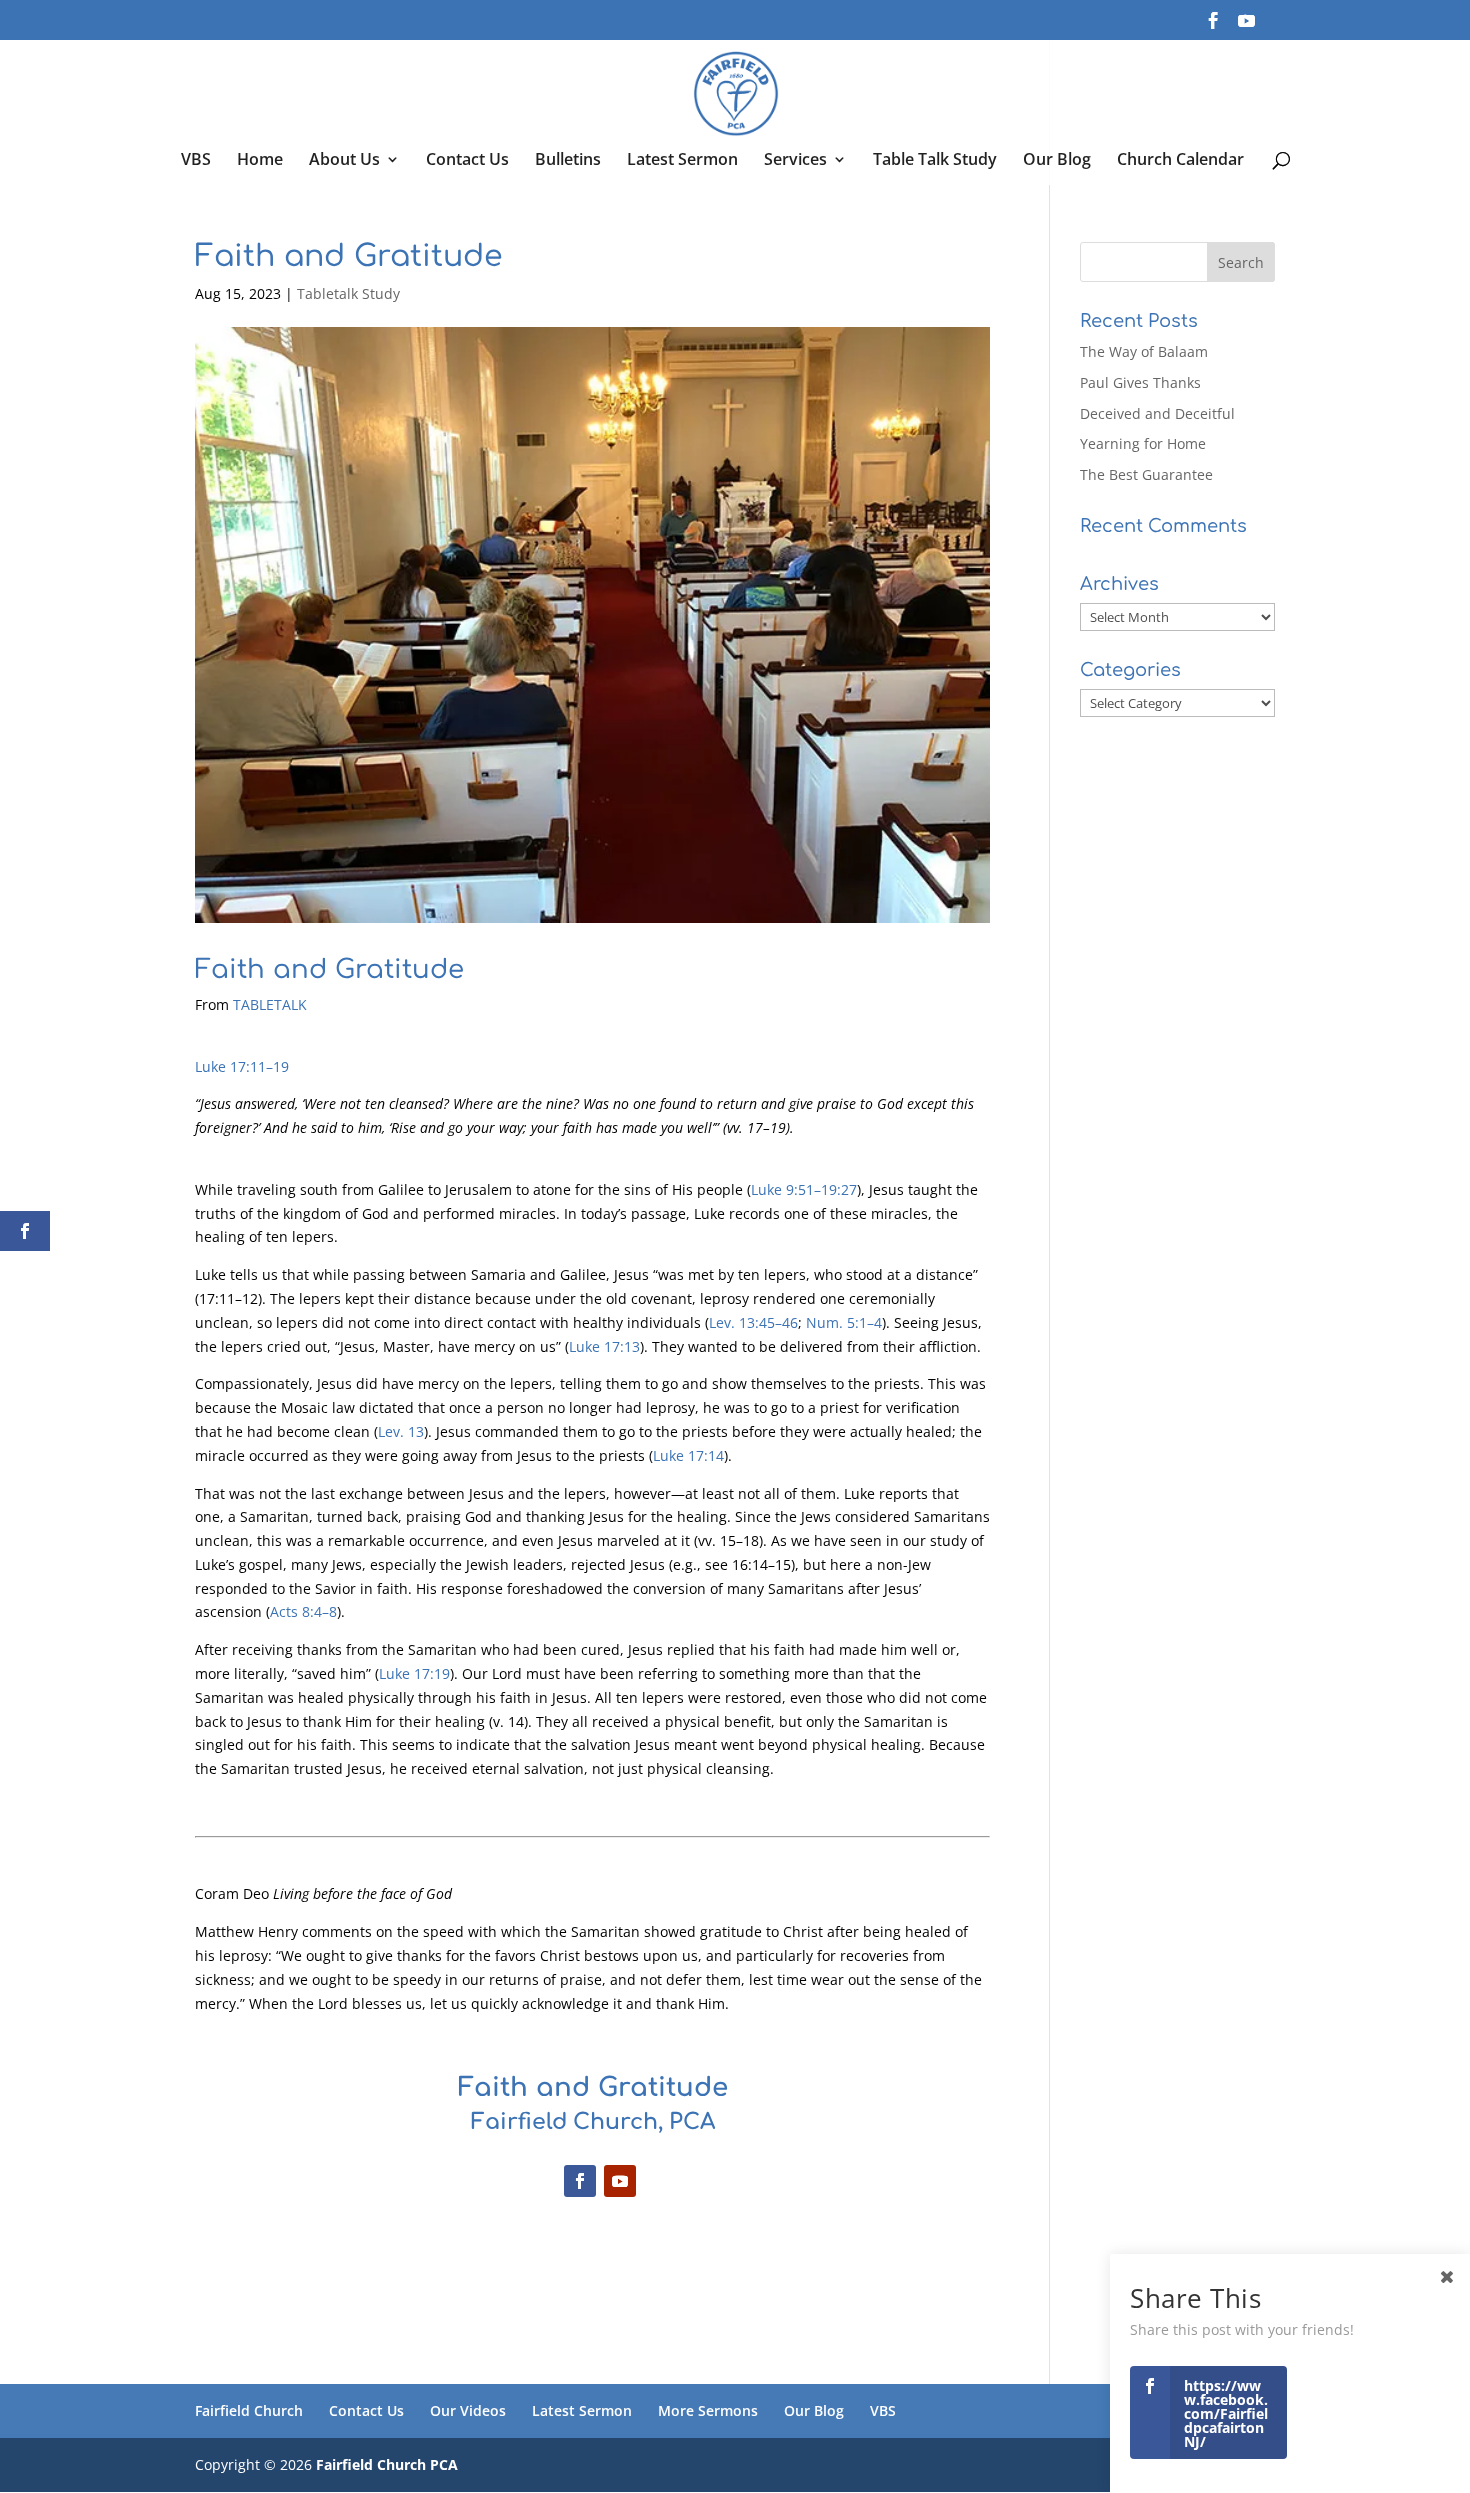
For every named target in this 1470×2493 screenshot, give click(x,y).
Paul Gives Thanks (1140, 382)
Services (795, 161)
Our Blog (1057, 161)
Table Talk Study (935, 161)
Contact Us (467, 161)
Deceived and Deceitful (1157, 413)
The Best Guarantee (1146, 474)
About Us (344, 161)
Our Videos (468, 2410)
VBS (196, 161)
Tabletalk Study (348, 293)
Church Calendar (1180, 161)
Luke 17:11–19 (242, 1066)
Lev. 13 (401, 1431)
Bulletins (568, 161)
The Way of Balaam (1144, 351)
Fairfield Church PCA (387, 2464)
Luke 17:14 (688, 1455)
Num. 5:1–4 (844, 1322)
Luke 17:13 (604, 1346)
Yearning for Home (1143, 443)
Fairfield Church (249, 2410)
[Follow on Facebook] (580, 2181)
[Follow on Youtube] (620, 2181)
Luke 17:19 (414, 1673)
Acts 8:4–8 (303, 1611)
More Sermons (708, 2410)
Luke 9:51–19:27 (804, 1189)
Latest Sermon (682, 161)
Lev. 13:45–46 (753, 1322)
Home (260, 161)
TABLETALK (270, 1004)
